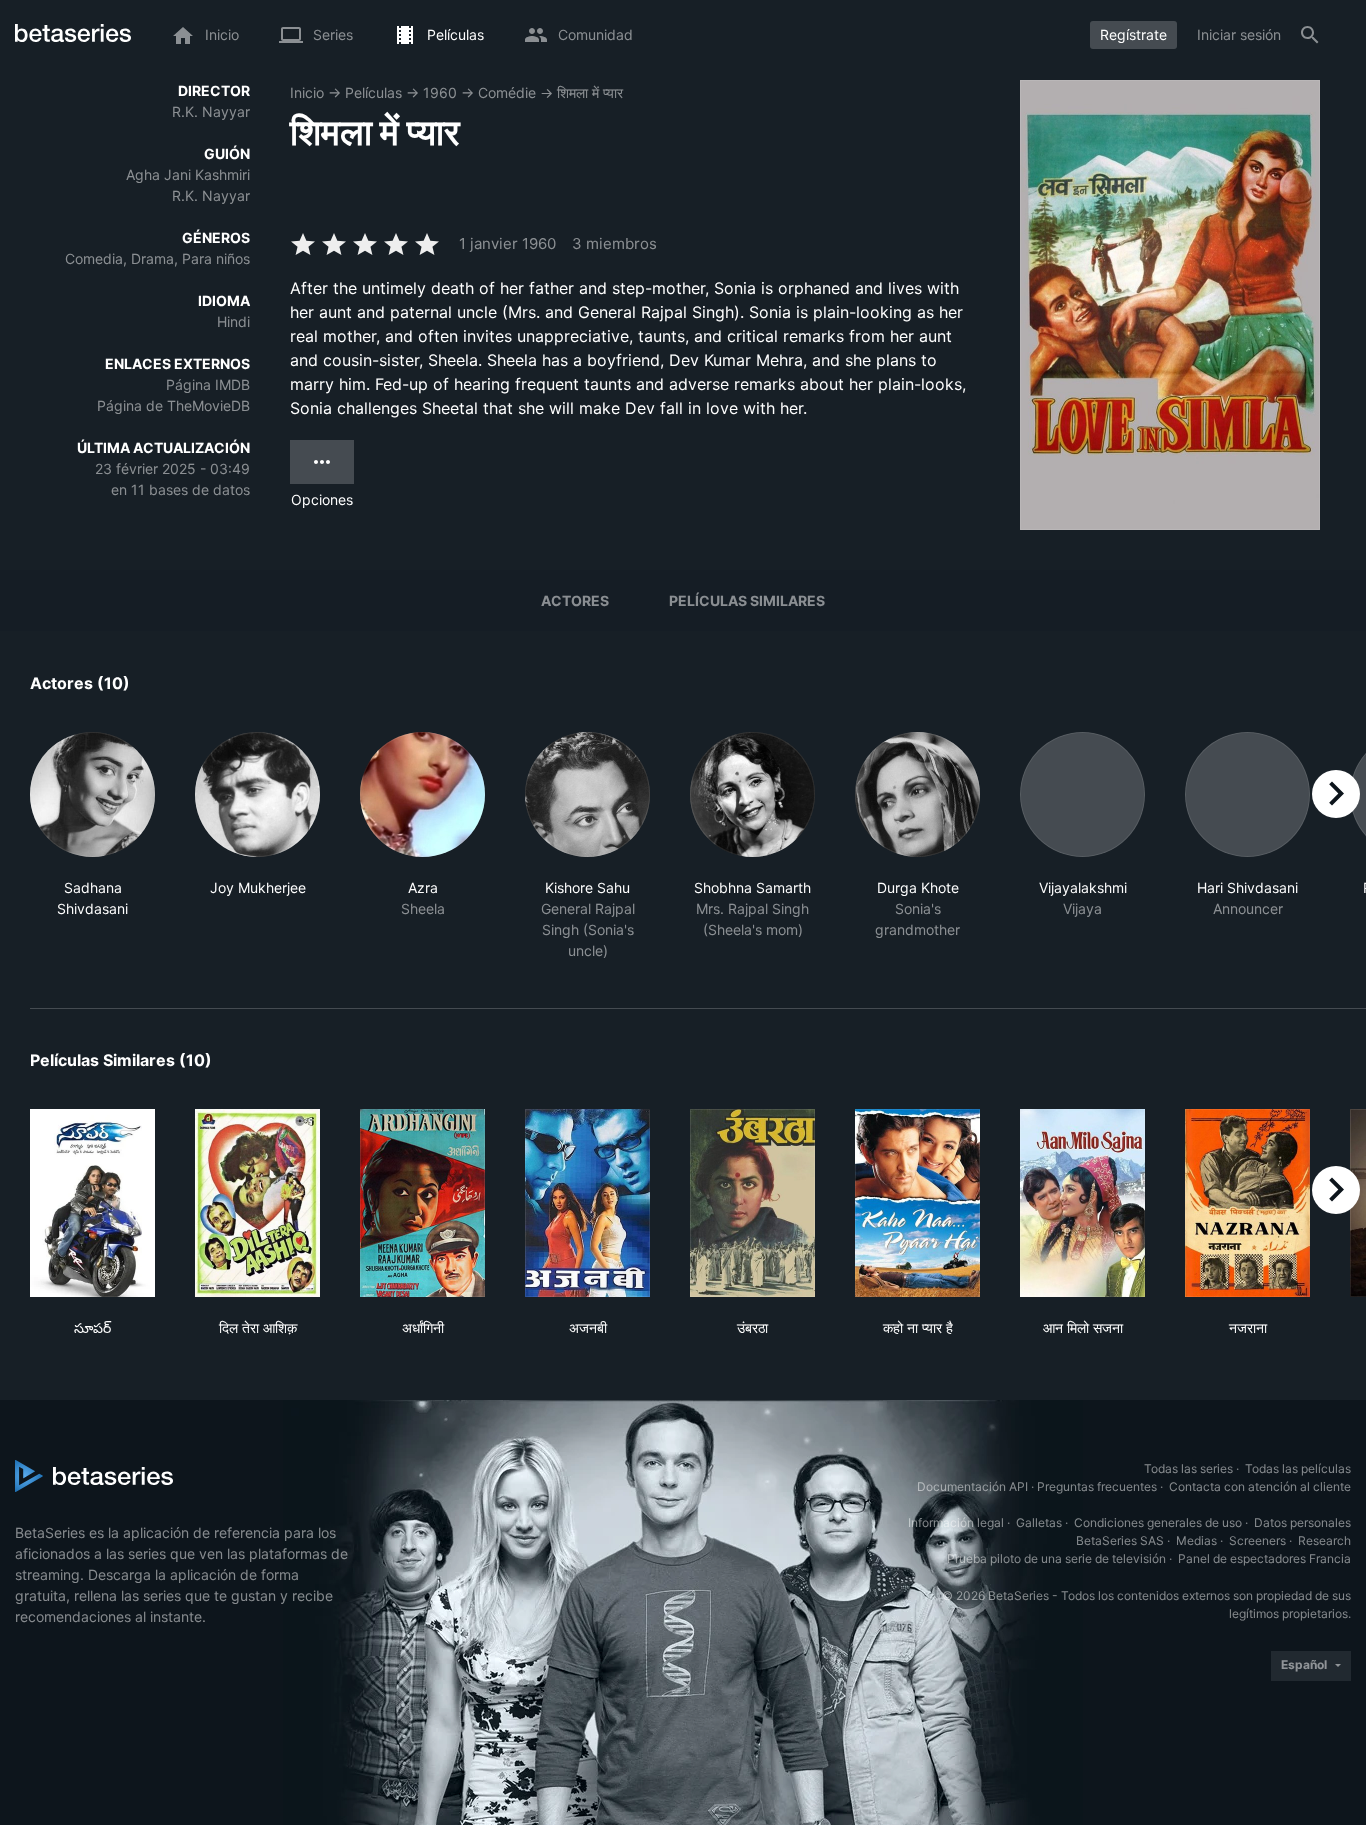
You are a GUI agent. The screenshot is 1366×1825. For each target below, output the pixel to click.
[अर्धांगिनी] (422, 1203)
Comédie (507, 92)
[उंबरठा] (752, 1203)
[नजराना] (1247, 1203)
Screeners (1257, 1540)
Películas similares (747, 600)
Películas (373, 92)
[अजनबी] (587, 1203)
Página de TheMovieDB (173, 405)
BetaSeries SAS (1120, 1540)
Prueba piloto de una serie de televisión (1056, 1558)
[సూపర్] (92, 1203)
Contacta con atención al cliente (1260, 1486)
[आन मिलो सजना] (1082, 1203)
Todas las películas (1298, 1468)
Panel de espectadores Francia (1264, 1558)
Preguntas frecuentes (1097, 1486)
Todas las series (1188, 1468)
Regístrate (1133, 34)
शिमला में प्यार (590, 92)
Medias (1196, 1540)
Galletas (1039, 1522)
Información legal (956, 1522)
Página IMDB (208, 384)
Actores (575, 600)
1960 (440, 92)
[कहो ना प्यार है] (917, 1203)
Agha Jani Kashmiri (188, 174)
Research (1324, 1540)
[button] (92, 846)
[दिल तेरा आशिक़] (257, 1203)
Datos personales (1302, 1522)
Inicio (307, 92)
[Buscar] (1310, 35)
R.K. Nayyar (211, 111)
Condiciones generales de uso (1158, 1522)
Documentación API (972, 1486)
